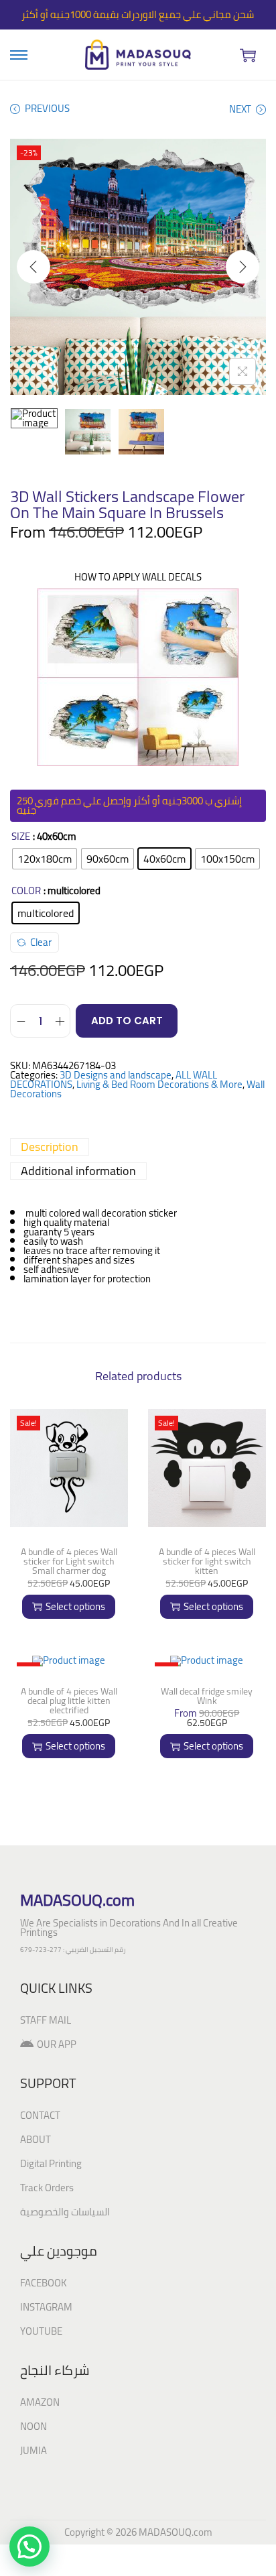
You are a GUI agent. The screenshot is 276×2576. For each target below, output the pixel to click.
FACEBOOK (44, 2283)
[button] (29, 2547)
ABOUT (36, 2139)
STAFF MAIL (46, 2020)
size (21, 837)
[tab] (138, 1147)
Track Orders (47, 2188)
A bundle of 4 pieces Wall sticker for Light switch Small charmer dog (69, 1561)
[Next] (243, 267)
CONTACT (40, 2115)
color (26, 891)
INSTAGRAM (46, 2307)
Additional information (78, 1171)
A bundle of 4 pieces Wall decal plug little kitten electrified (69, 1701)
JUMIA (33, 2450)
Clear (41, 942)
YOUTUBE (41, 2331)
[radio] (45, 859)
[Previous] (33, 267)
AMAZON (40, 2402)
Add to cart (127, 1021)
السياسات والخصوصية (65, 2212)
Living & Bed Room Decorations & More (159, 1084)
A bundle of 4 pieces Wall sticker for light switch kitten (207, 1561)
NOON (33, 2426)
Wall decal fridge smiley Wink (207, 1696)
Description (50, 1147)
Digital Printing (51, 2163)
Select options (75, 1606)
